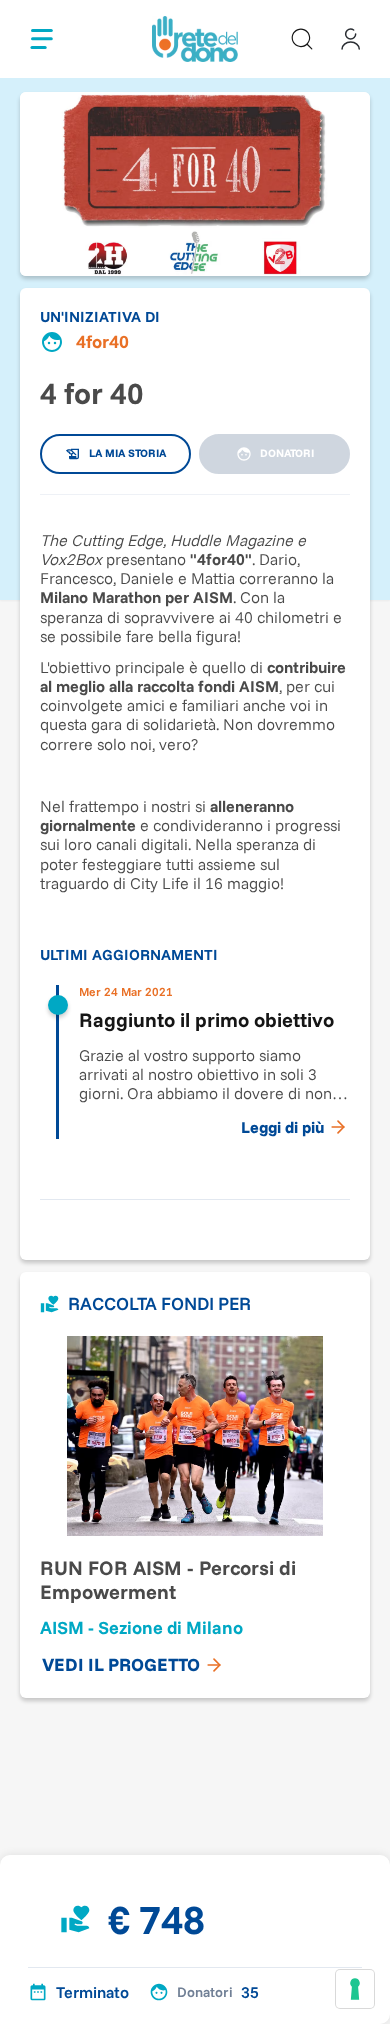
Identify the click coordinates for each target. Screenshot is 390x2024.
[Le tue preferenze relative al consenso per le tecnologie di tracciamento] (355, 1989)
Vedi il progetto (121, 1664)
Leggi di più (282, 1127)
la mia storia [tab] (127, 453)
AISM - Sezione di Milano (141, 1627)
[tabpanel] (195, 837)
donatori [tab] (287, 453)
